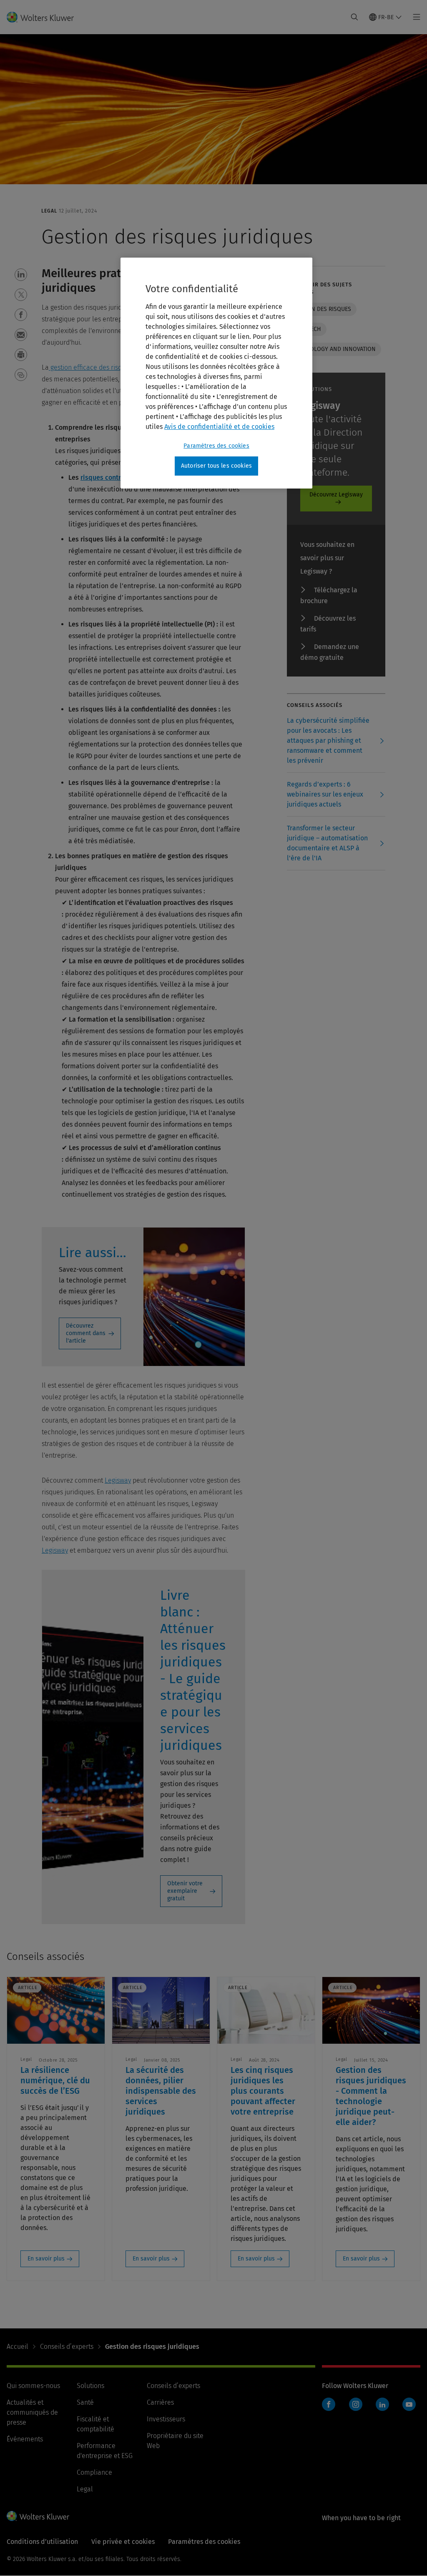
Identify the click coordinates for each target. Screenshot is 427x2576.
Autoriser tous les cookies (216, 466)
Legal (85, 2489)
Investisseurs (166, 2419)
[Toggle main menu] (414, 17)
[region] (216, 373)
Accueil (18, 2347)
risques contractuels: (113, 477)
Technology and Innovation (334, 349)
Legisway (118, 1480)
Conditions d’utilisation (42, 2542)
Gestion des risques (322, 309)
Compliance (94, 2472)
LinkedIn (382, 2404)
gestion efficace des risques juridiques (106, 367)
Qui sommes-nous (33, 2386)
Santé (85, 2402)
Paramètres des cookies (216, 446)
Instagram (356, 2404)
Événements (25, 2439)
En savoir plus (46, 2259)
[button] (21, 275)
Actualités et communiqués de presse (32, 2412)
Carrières (160, 2402)
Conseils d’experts (67, 2347)
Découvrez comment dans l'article (86, 1333)
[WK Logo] (38, 2516)
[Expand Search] (354, 17)
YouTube (409, 2404)
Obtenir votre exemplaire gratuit (185, 1891)
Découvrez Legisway (336, 495)
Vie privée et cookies (123, 2542)
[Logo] (45, 17)
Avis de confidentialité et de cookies (219, 427)
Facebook (329, 2404)
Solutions (90, 2386)
